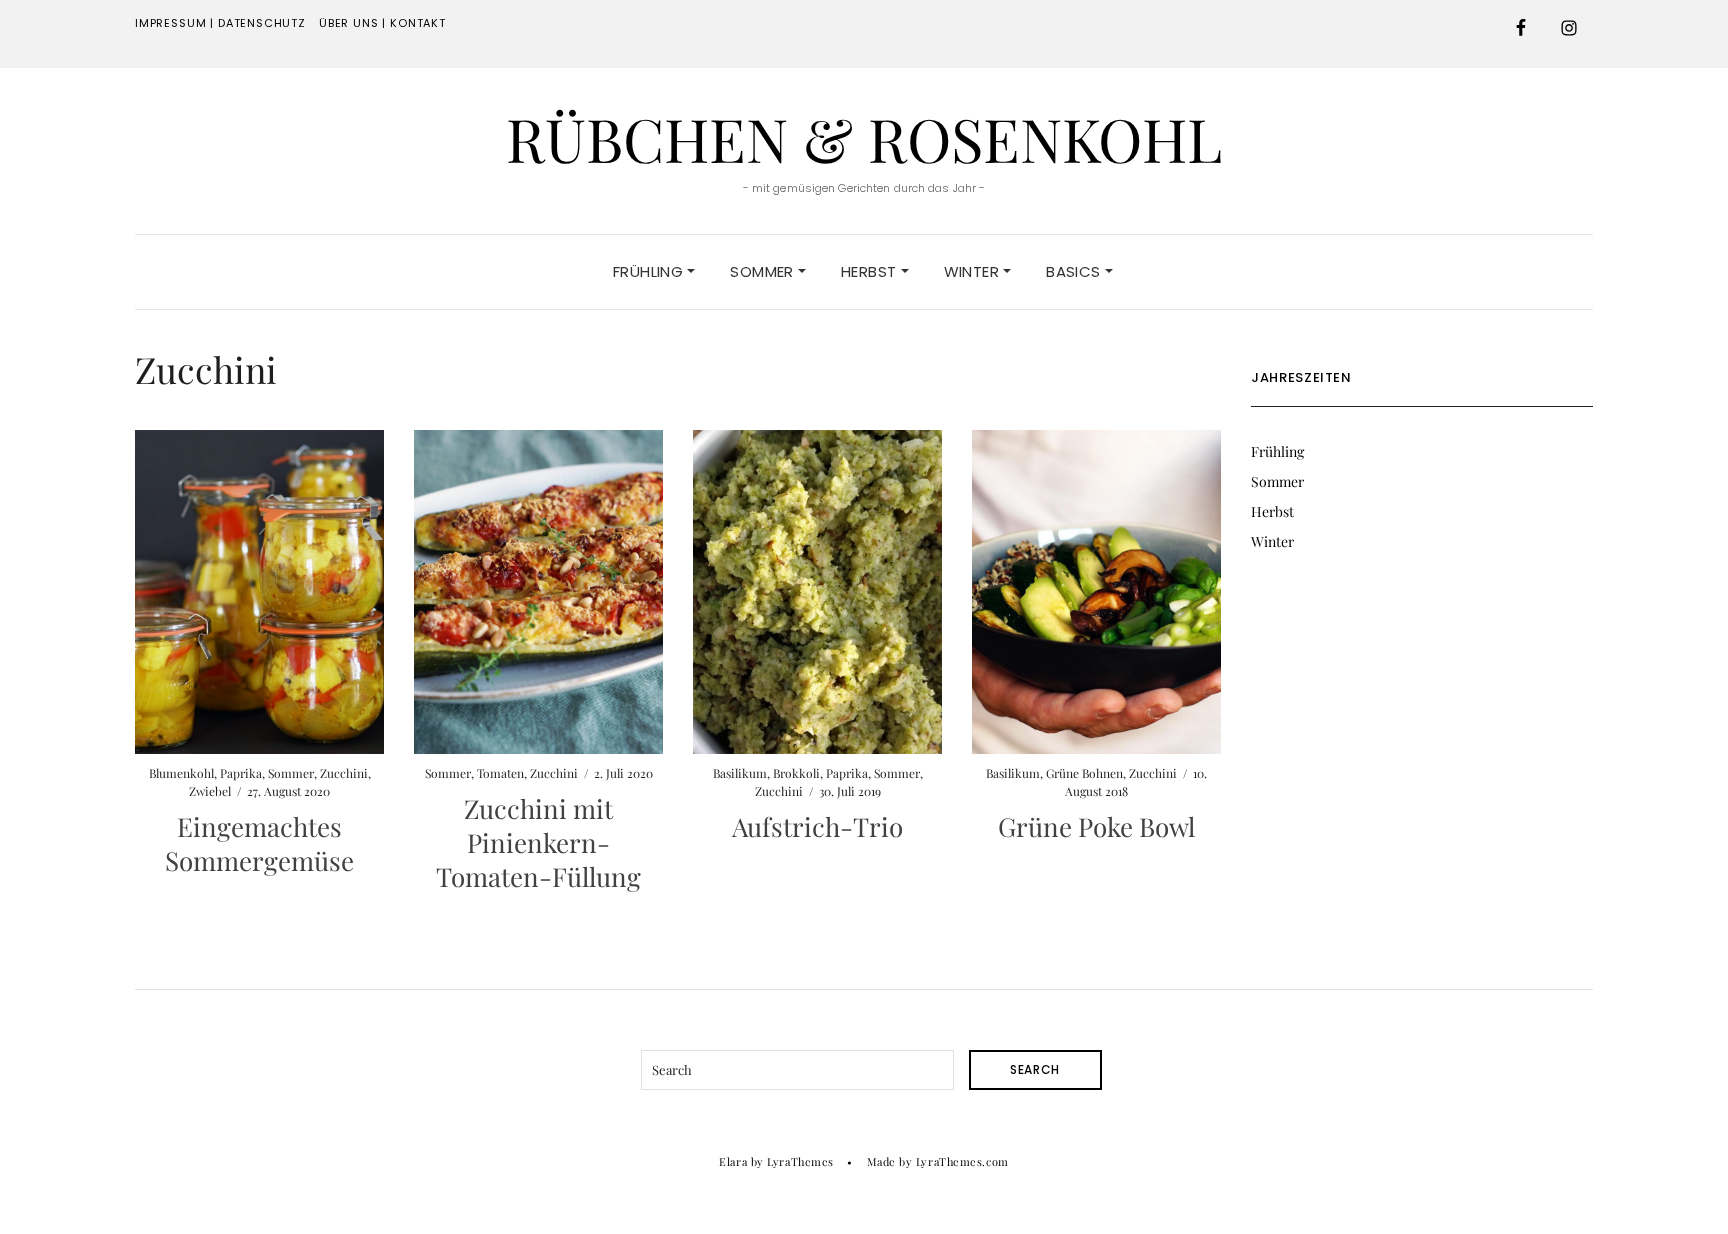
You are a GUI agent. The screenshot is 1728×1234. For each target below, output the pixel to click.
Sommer (764, 271)
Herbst (871, 271)
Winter (974, 271)
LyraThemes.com (962, 1161)
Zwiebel (210, 791)
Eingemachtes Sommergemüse (259, 843)
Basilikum (740, 773)
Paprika (241, 773)
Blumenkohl (181, 773)
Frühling (650, 271)
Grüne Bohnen (1084, 773)
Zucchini (344, 773)
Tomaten (500, 773)
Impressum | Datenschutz (220, 23)
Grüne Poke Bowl (1096, 826)
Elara (733, 1161)
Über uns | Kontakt (382, 23)
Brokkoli (796, 773)
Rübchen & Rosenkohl (864, 138)
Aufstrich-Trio (817, 826)
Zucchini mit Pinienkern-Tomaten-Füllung (538, 842)
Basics (1075, 271)
